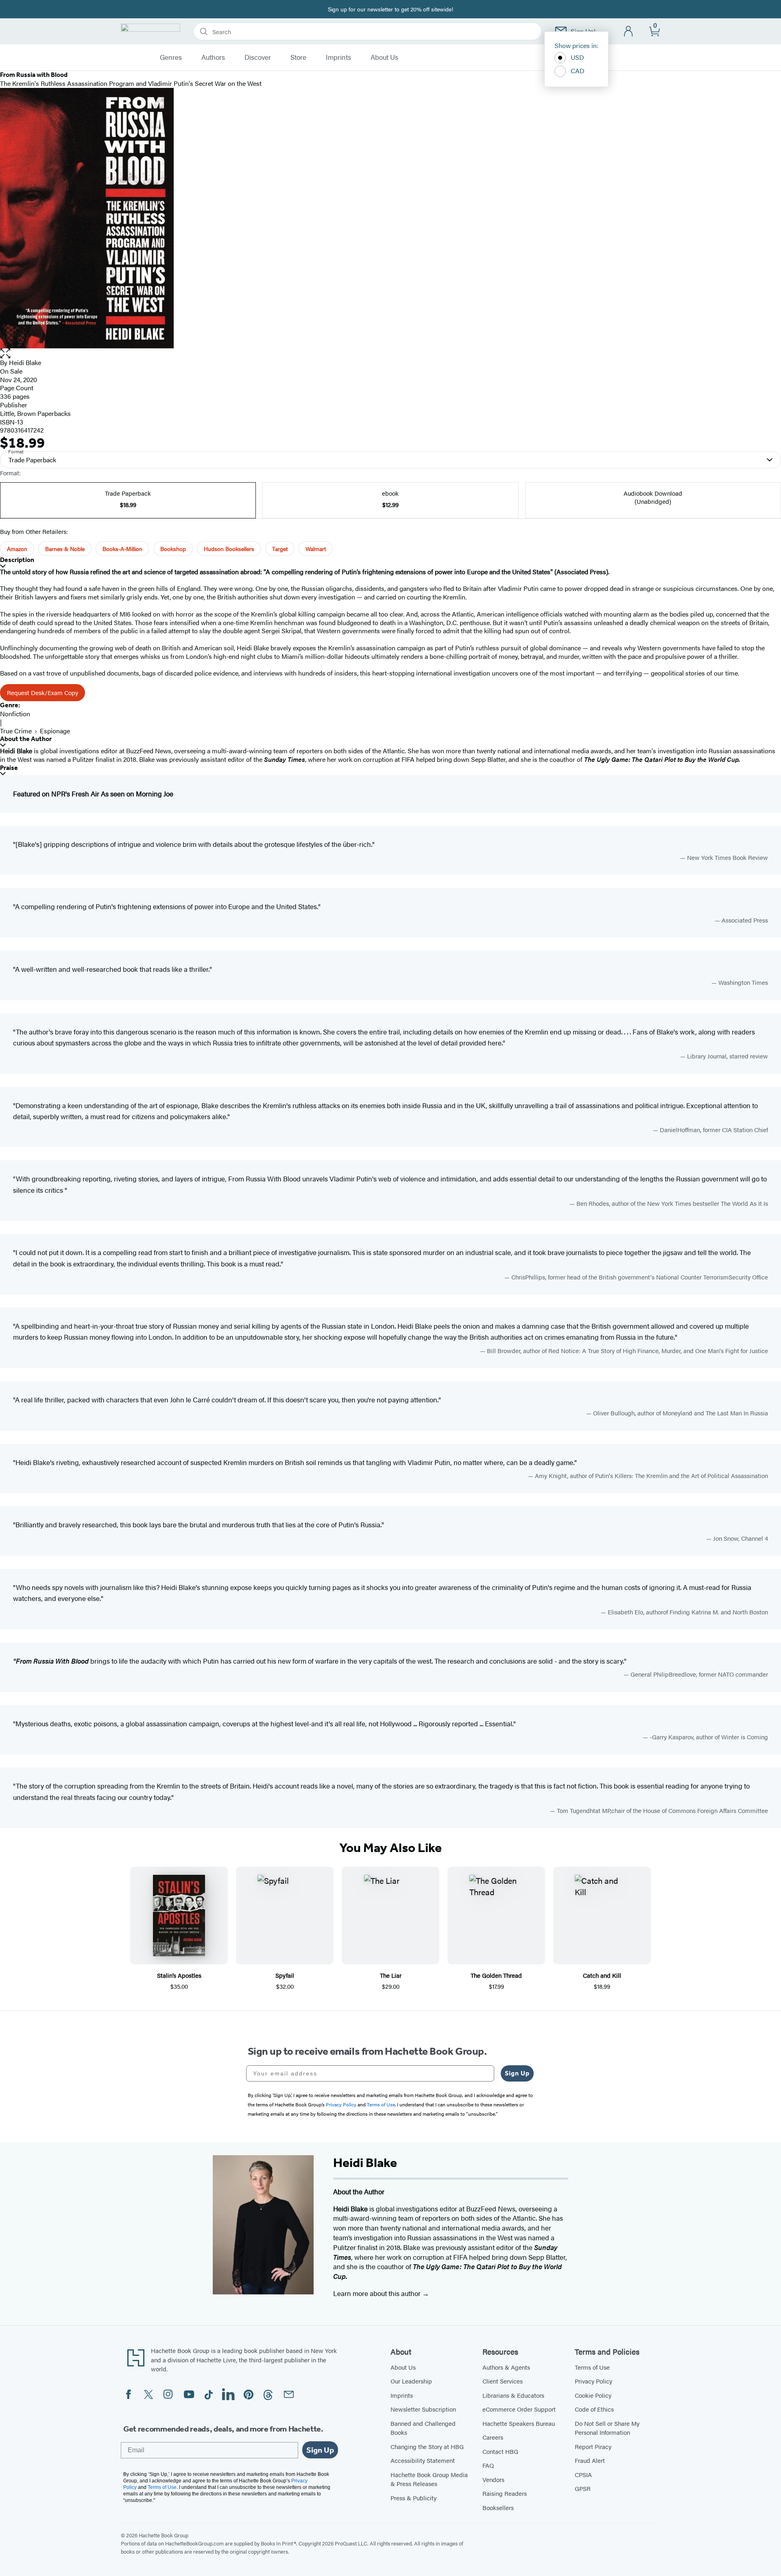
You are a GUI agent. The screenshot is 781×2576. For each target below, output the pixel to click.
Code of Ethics (594, 2409)
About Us (384, 57)
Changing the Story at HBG (427, 2446)
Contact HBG (500, 2451)
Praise (9, 768)
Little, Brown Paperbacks (35, 413)
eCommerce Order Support (519, 2409)
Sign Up (517, 2073)
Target (280, 549)
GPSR (583, 2488)
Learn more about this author (378, 2293)
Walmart (316, 549)
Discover (258, 57)
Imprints (338, 57)
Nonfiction (15, 714)
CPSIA (583, 2474)
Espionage (55, 731)
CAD (578, 71)
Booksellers (498, 2507)
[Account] (629, 32)
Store (298, 57)
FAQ (488, 2465)
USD (577, 57)
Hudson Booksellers (229, 549)
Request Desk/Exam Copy (43, 692)
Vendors (493, 2479)
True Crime (16, 731)
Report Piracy (593, 2446)
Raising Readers (505, 2493)
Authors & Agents (506, 2367)
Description (17, 560)
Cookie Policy (593, 2395)
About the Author (26, 739)
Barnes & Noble (65, 549)
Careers (493, 2437)
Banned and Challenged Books (423, 2428)
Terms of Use (592, 2367)
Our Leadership (411, 2381)
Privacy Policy (593, 2381)
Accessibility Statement (423, 2460)
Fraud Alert (590, 2460)
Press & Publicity (413, 2498)
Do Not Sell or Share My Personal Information (607, 2428)
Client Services (503, 2381)
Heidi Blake (25, 362)
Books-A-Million (122, 549)
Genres (171, 57)
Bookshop (173, 549)
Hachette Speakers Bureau (519, 2423)
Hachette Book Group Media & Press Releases (429, 2479)
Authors (213, 57)
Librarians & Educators (513, 2395)
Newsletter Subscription (423, 2409)
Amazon (17, 549)
